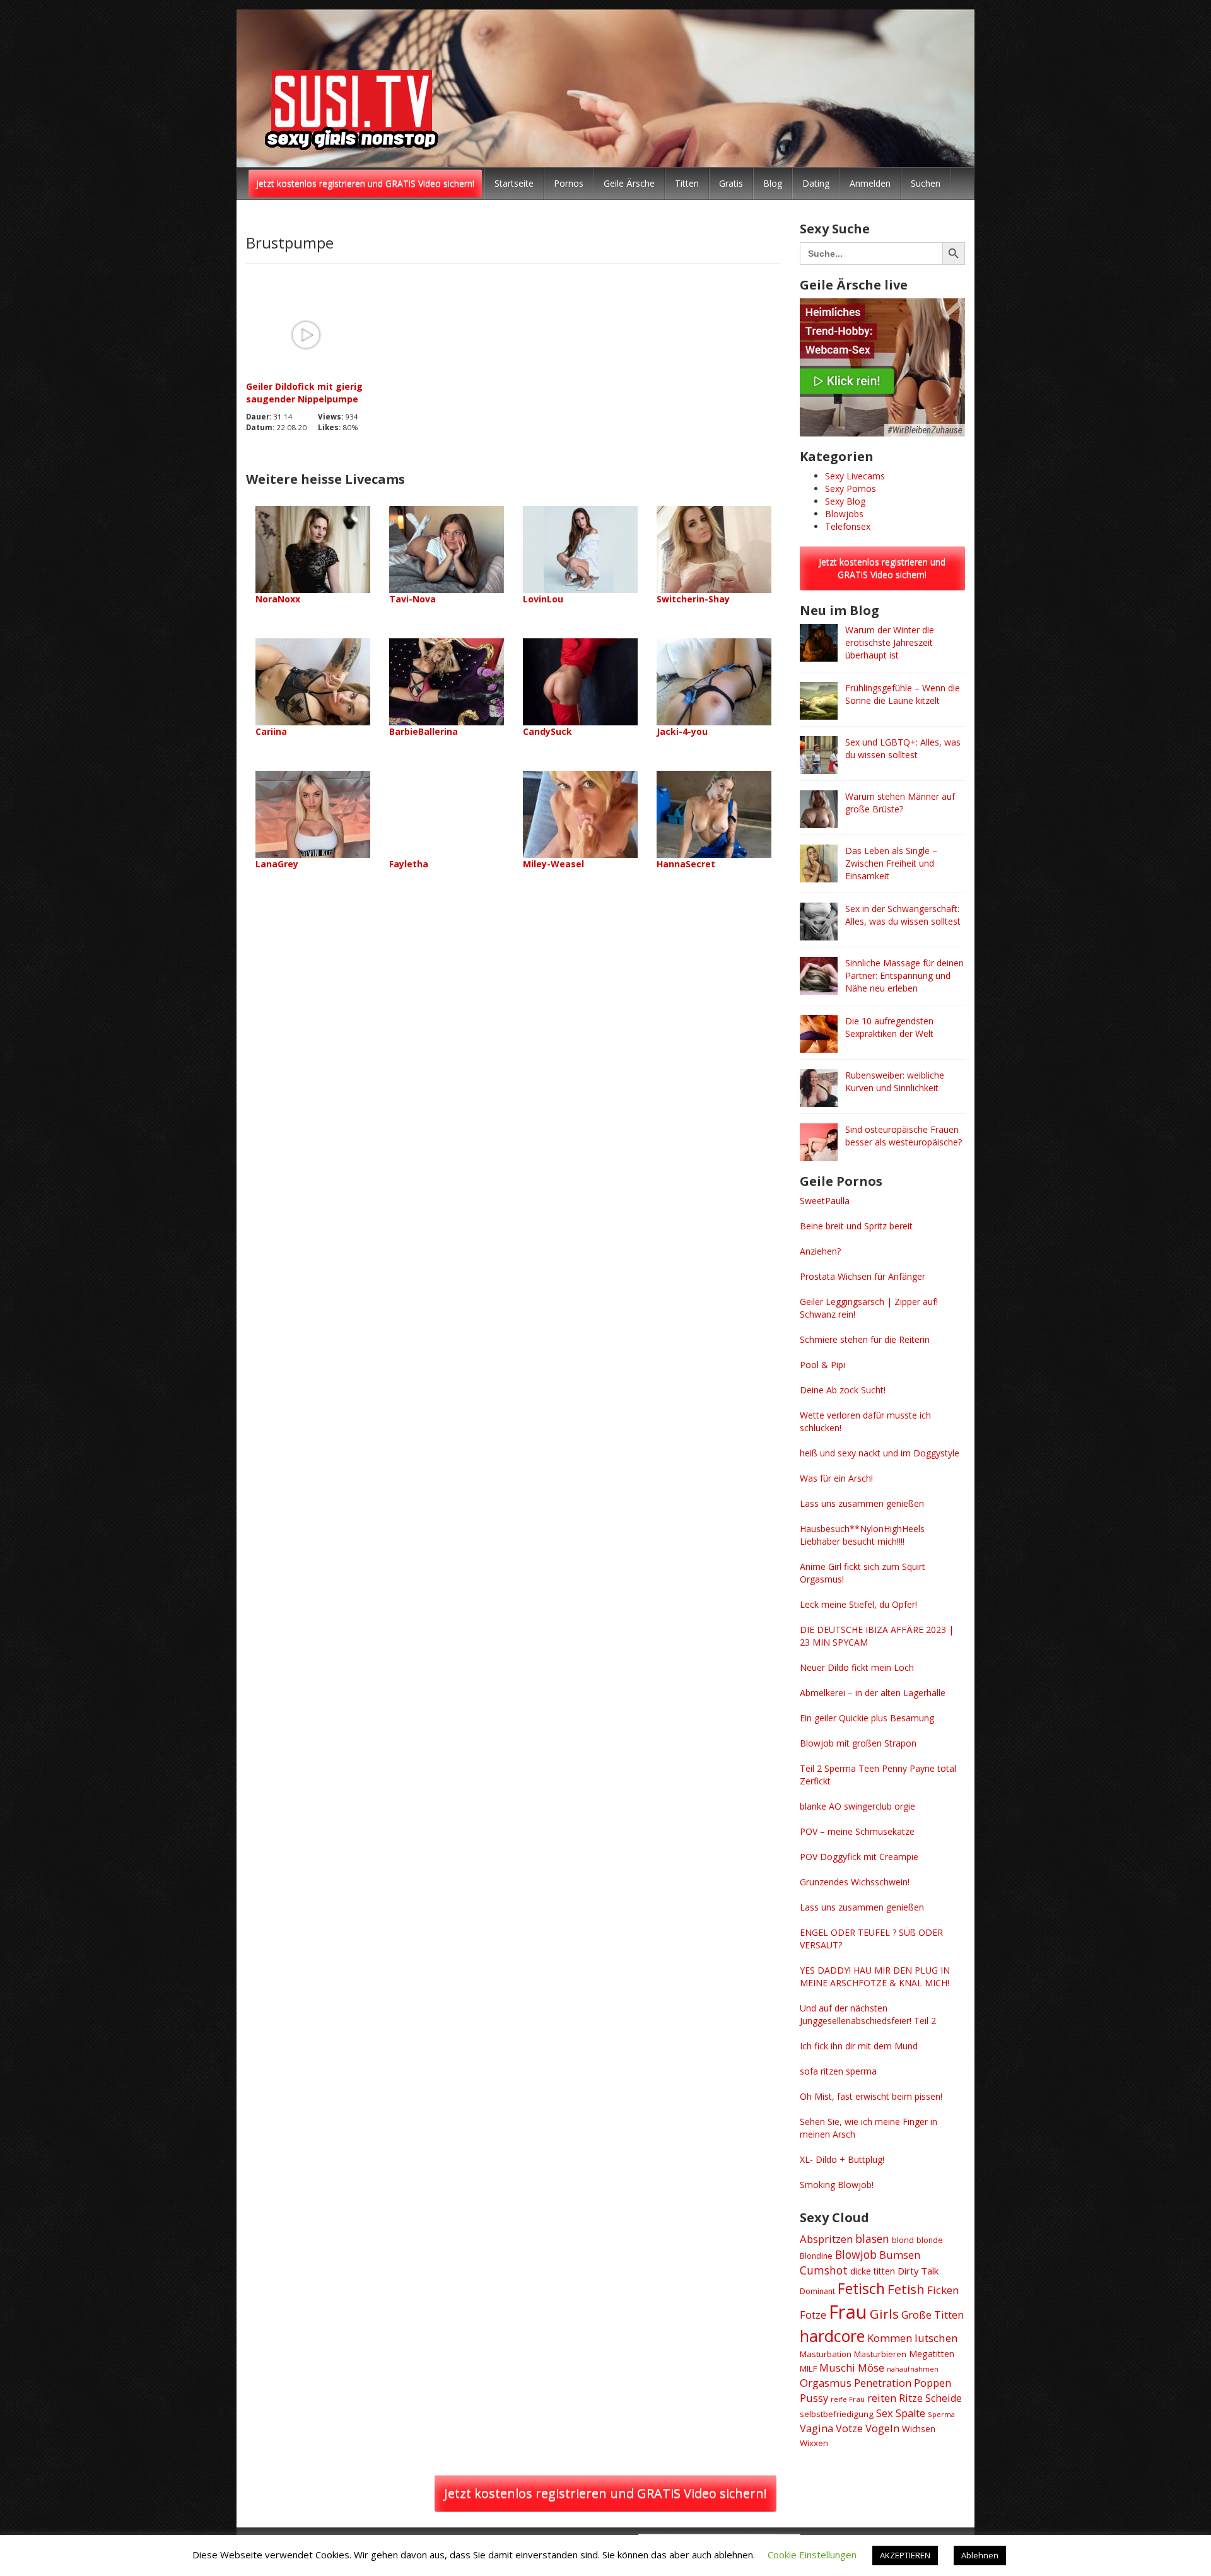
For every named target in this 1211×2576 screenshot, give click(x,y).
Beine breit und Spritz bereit (856, 1226)
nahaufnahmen (913, 2369)
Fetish (906, 2289)
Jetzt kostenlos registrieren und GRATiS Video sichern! (365, 183)
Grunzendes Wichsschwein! (855, 1882)
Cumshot (824, 2270)
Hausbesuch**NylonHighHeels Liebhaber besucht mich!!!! (862, 1535)
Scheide (944, 2398)
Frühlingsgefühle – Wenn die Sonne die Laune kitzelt (903, 694)
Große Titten (933, 2315)
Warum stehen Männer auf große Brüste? (900, 803)
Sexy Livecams (855, 476)
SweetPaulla (825, 1201)
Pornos (569, 183)
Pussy (814, 2398)
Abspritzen (826, 2239)
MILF (808, 2368)
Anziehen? (820, 1251)
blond (903, 2240)
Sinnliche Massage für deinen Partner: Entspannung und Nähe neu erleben (904, 975)
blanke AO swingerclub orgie (857, 1806)
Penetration (883, 2383)
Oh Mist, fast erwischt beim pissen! (871, 2096)
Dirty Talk (918, 2271)
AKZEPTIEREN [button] (905, 2555)
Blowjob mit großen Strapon (858, 1743)
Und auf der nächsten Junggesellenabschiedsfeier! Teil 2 (868, 2014)
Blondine (816, 2256)
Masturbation (826, 2354)
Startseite (514, 183)
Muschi (837, 2368)
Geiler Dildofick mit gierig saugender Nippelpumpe (304, 393)
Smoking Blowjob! (837, 2185)
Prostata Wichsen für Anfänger (863, 1276)
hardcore (832, 2336)
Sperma (941, 2414)
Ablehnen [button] (980, 2555)
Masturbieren (880, 2354)
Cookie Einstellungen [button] (812, 2555)
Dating (816, 183)
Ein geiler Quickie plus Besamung (867, 1718)
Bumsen (900, 2255)
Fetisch (861, 2288)
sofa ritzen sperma (838, 2071)
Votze (849, 2428)
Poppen (933, 2383)
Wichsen (919, 2429)
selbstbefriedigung (837, 2414)
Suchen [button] (926, 183)
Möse (871, 2368)
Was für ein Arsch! (836, 1478)
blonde (930, 2240)
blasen (872, 2239)
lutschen (936, 2338)
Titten (687, 183)
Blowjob (856, 2254)
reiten (882, 2398)
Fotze (813, 2315)
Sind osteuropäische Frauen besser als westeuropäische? (904, 1136)
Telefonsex (848, 526)
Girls (884, 2314)
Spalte (910, 2413)
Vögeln (882, 2428)
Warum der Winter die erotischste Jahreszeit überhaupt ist (890, 642)
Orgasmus (826, 2383)
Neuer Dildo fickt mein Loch (857, 1667)
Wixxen (814, 2443)
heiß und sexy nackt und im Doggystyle (880, 1453)
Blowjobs (844, 514)
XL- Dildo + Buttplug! (842, 2159)
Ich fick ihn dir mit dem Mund (859, 2046)
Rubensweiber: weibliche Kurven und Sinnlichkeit (895, 1081)
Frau (848, 2312)
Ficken (943, 2290)
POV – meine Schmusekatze (857, 1831)
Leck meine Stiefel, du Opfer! (858, 1604)
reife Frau (848, 2399)
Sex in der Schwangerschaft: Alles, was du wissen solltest (903, 915)
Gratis (731, 183)
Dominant (817, 2291)
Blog (773, 183)
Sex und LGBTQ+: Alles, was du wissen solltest (903, 748)
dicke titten (873, 2271)
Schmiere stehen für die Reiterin (865, 1339)
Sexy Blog (845, 501)
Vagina (816, 2428)
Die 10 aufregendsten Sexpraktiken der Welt (889, 1027)
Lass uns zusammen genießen (862, 1503)
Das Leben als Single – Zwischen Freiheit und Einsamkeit (891, 863)
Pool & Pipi (822, 1365)
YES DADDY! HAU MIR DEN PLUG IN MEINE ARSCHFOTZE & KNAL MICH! (875, 1976)
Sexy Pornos (851, 489)
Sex (885, 2413)
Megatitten (932, 2354)
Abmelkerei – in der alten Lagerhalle (873, 1693)
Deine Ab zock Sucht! (843, 1390)
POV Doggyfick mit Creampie (859, 1857)
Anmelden (870, 183)
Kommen (890, 2338)
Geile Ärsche (629, 183)
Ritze (911, 2398)
